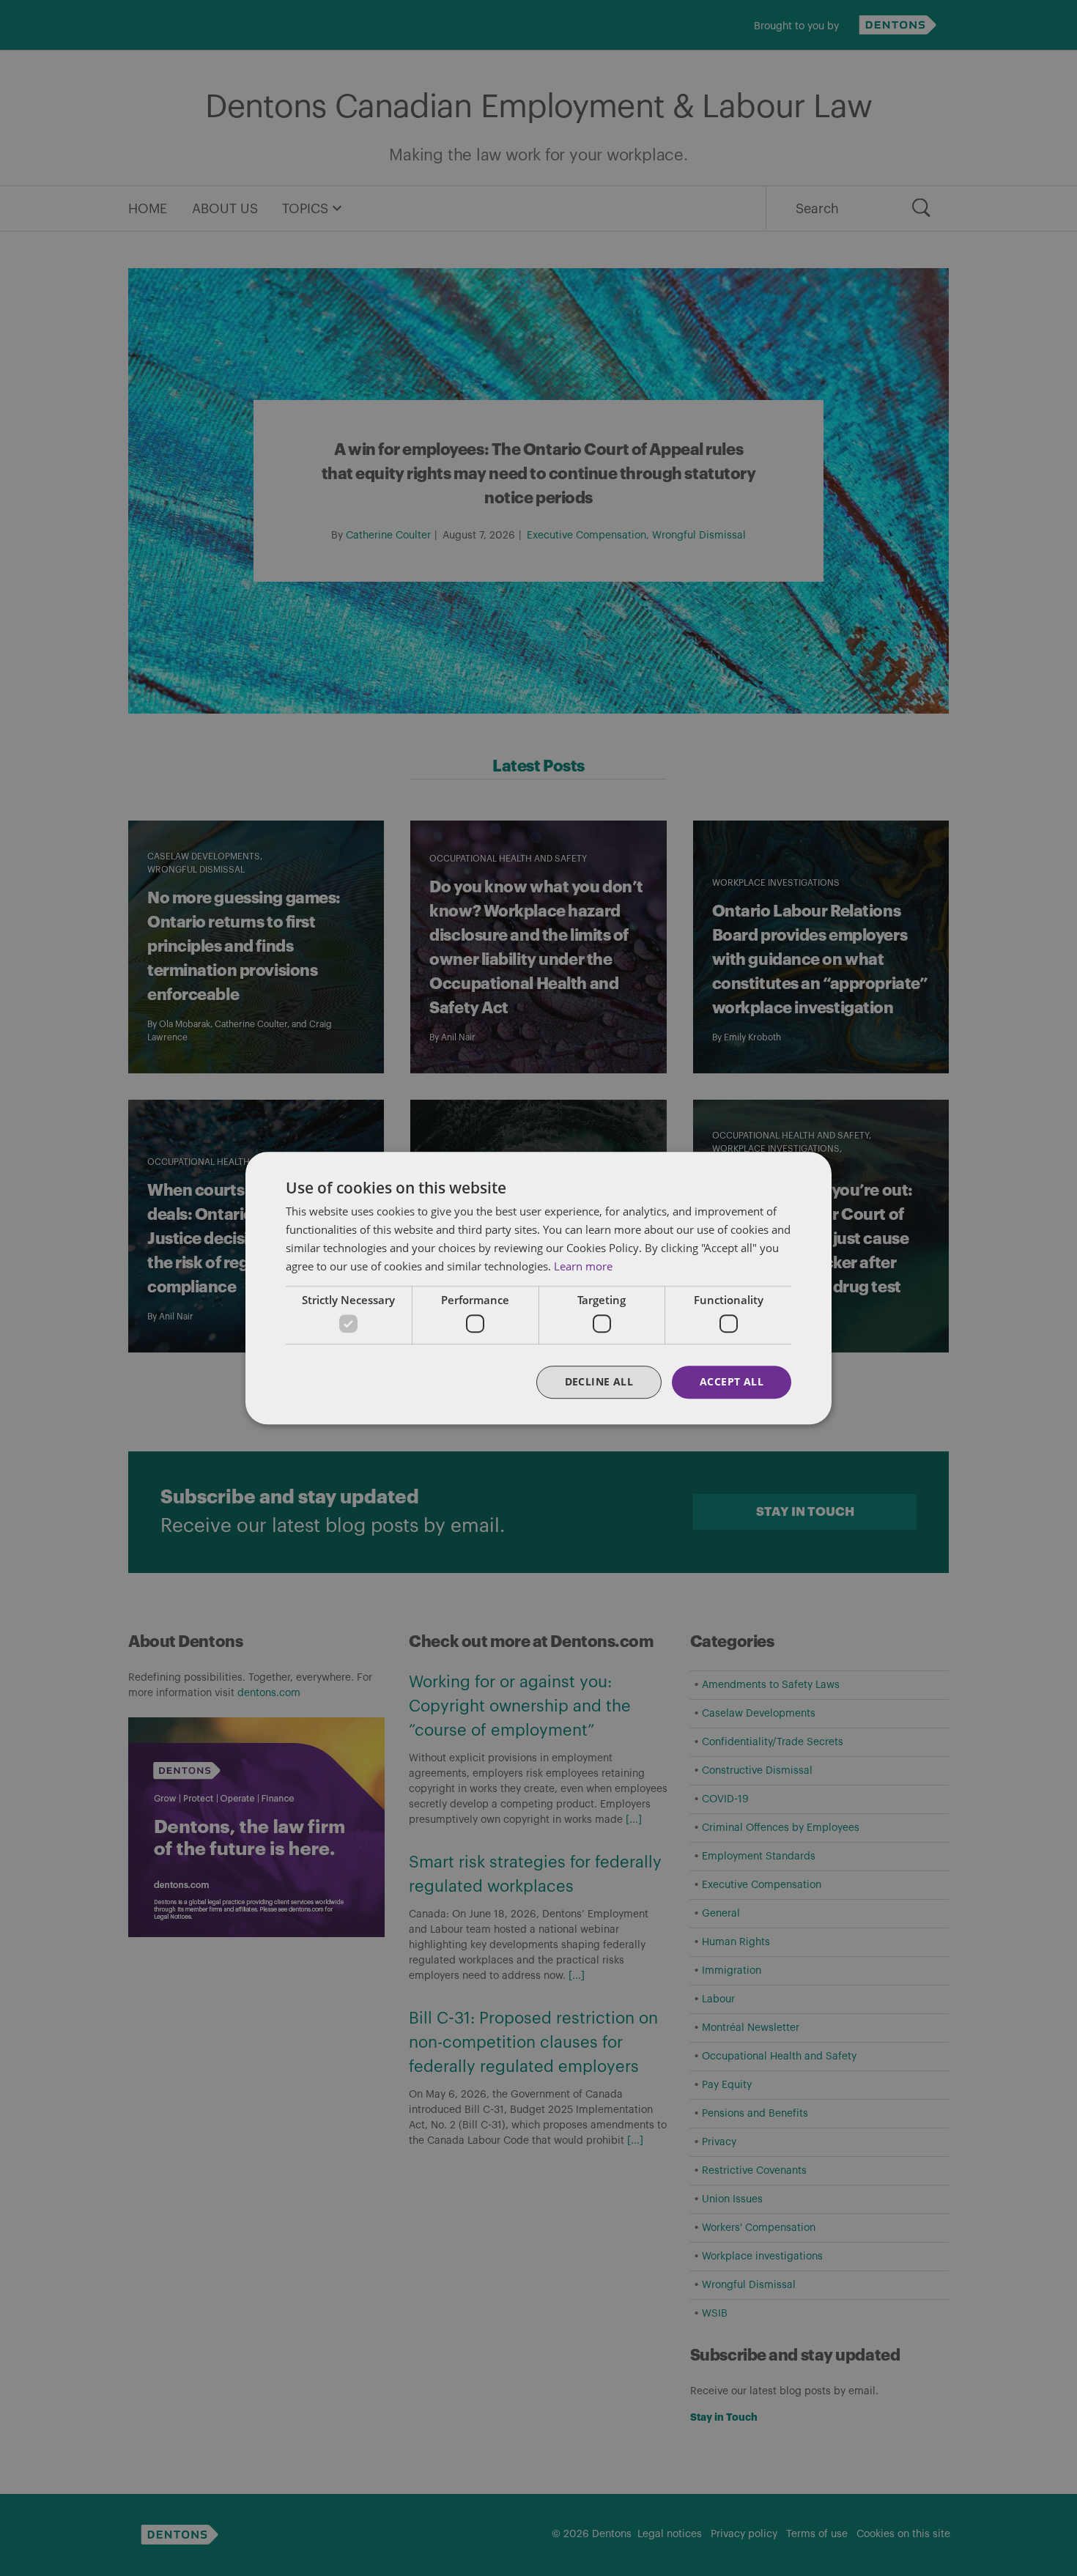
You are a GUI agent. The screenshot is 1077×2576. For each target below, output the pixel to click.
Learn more (583, 1266)
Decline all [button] (599, 1381)
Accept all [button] (732, 1381)
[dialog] (538, 1288)
